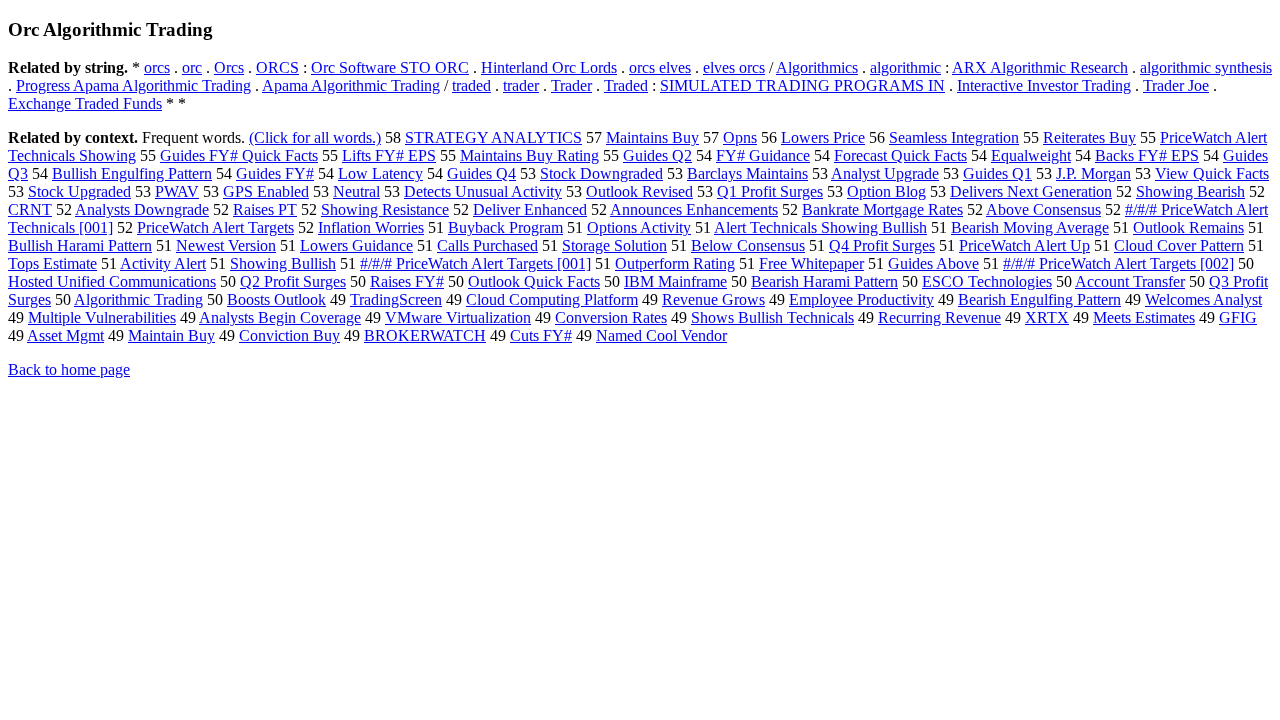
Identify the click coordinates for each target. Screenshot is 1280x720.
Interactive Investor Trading (1044, 85)
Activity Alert (163, 263)
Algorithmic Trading (138, 299)
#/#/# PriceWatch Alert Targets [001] (475, 263)
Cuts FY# (541, 335)
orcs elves (660, 67)
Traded (626, 85)
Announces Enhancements (694, 209)
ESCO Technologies (987, 281)
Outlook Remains (1188, 227)
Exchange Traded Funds (85, 103)
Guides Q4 (481, 173)
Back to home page (69, 369)
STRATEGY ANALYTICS (493, 137)
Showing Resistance (385, 209)
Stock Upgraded (79, 191)
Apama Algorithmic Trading (351, 85)
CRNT (30, 209)
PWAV (177, 191)
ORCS (277, 67)
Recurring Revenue (939, 317)
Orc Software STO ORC (390, 67)
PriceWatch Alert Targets (215, 227)
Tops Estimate (52, 263)
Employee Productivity (861, 299)
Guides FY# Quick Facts (239, 155)
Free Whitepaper (811, 263)
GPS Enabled (266, 191)
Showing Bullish (283, 263)
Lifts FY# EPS (389, 155)
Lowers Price (823, 137)
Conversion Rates (611, 317)
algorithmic (905, 67)
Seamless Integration (954, 137)
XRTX (1047, 317)
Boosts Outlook (276, 299)
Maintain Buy (171, 335)
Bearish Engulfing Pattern (1039, 299)
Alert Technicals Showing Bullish (820, 227)
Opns (740, 137)
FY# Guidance (763, 155)
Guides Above (933, 263)
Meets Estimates (1144, 317)
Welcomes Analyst (1203, 299)
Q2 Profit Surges (293, 281)
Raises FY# (407, 281)
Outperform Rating (675, 263)
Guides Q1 (997, 173)
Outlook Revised (639, 191)
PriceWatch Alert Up (1024, 245)
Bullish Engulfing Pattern (132, 173)
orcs (157, 67)
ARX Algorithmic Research (1040, 67)
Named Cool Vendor (661, 335)
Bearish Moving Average (1030, 227)
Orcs (229, 67)
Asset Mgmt (65, 335)
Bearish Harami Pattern (824, 281)
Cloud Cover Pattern (1179, 245)
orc (192, 67)
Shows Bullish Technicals (772, 317)
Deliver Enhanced (530, 209)
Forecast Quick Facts (900, 155)
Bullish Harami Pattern (80, 245)
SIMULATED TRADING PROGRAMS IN (802, 85)
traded (471, 85)
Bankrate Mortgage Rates (882, 209)
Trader (571, 85)
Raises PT (265, 209)
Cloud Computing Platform (552, 299)
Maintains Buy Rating (529, 155)
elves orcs (734, 67)
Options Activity (639, 227)
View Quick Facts (1212, 173)
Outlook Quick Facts (534, 281)
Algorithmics (817, 67)
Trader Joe (1176, 85)
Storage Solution (614, 245)
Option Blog (886, 191)
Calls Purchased (487, 245)
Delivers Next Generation (1031, 191)
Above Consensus (1043, 209)
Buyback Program (505, 227)
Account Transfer (1130, 281)
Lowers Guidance (356, 245)
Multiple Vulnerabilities (102, 317)
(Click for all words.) (315, 137)
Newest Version (226, 245)
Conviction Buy (289, 335)
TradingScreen (396, 299)
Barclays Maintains (747, 173)
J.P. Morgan (1093, 173)
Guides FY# (275, 173)
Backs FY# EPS (1147, 155)
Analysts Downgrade (142, 209)
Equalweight (1031, 155)
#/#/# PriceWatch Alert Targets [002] (1118, 263)
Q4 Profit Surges (882, 245)
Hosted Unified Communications (112, 281)
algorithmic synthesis (1206, 67)
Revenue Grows (713, 299)
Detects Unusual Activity (483, 191)
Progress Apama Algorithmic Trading (133, 85)
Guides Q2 (657, 155)
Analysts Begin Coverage (280, 317)
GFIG (1238, 317)
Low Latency (380, 173)
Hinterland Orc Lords (549, 67)
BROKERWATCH (425, 335)
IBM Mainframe (675, 281)
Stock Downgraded (601, 173)
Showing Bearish (1190, 191)
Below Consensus (748, 245)
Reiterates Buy (1089, 137)
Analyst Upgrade (885, 173)
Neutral (356, 191)
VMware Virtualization (458, 317)
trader (521, 85)
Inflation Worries (371, 227)
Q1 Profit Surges (770, 191)
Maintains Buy (652, 137)
